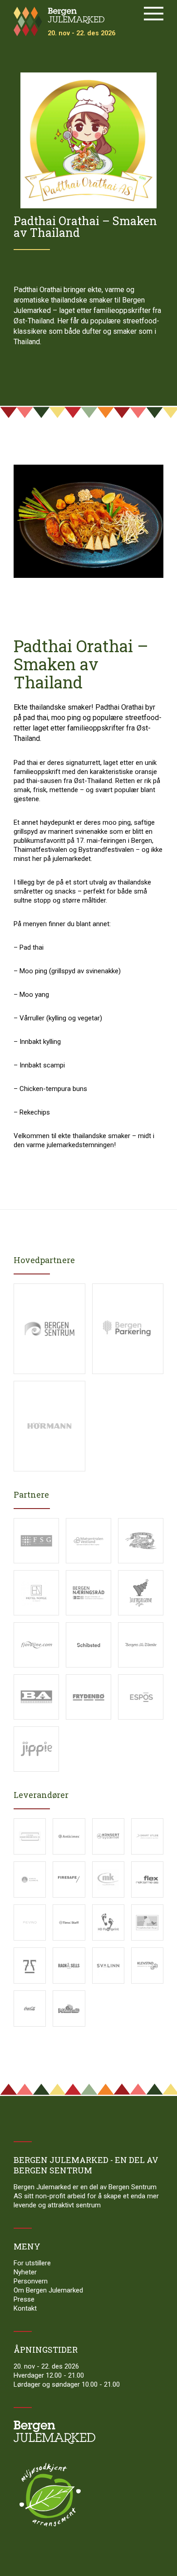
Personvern (31, 2281)
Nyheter (25, 2272)
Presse (24, 2299)
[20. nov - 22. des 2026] (51, 10)
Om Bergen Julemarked (48, 2290)
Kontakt (25, 2308)
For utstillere (32, 2263)
